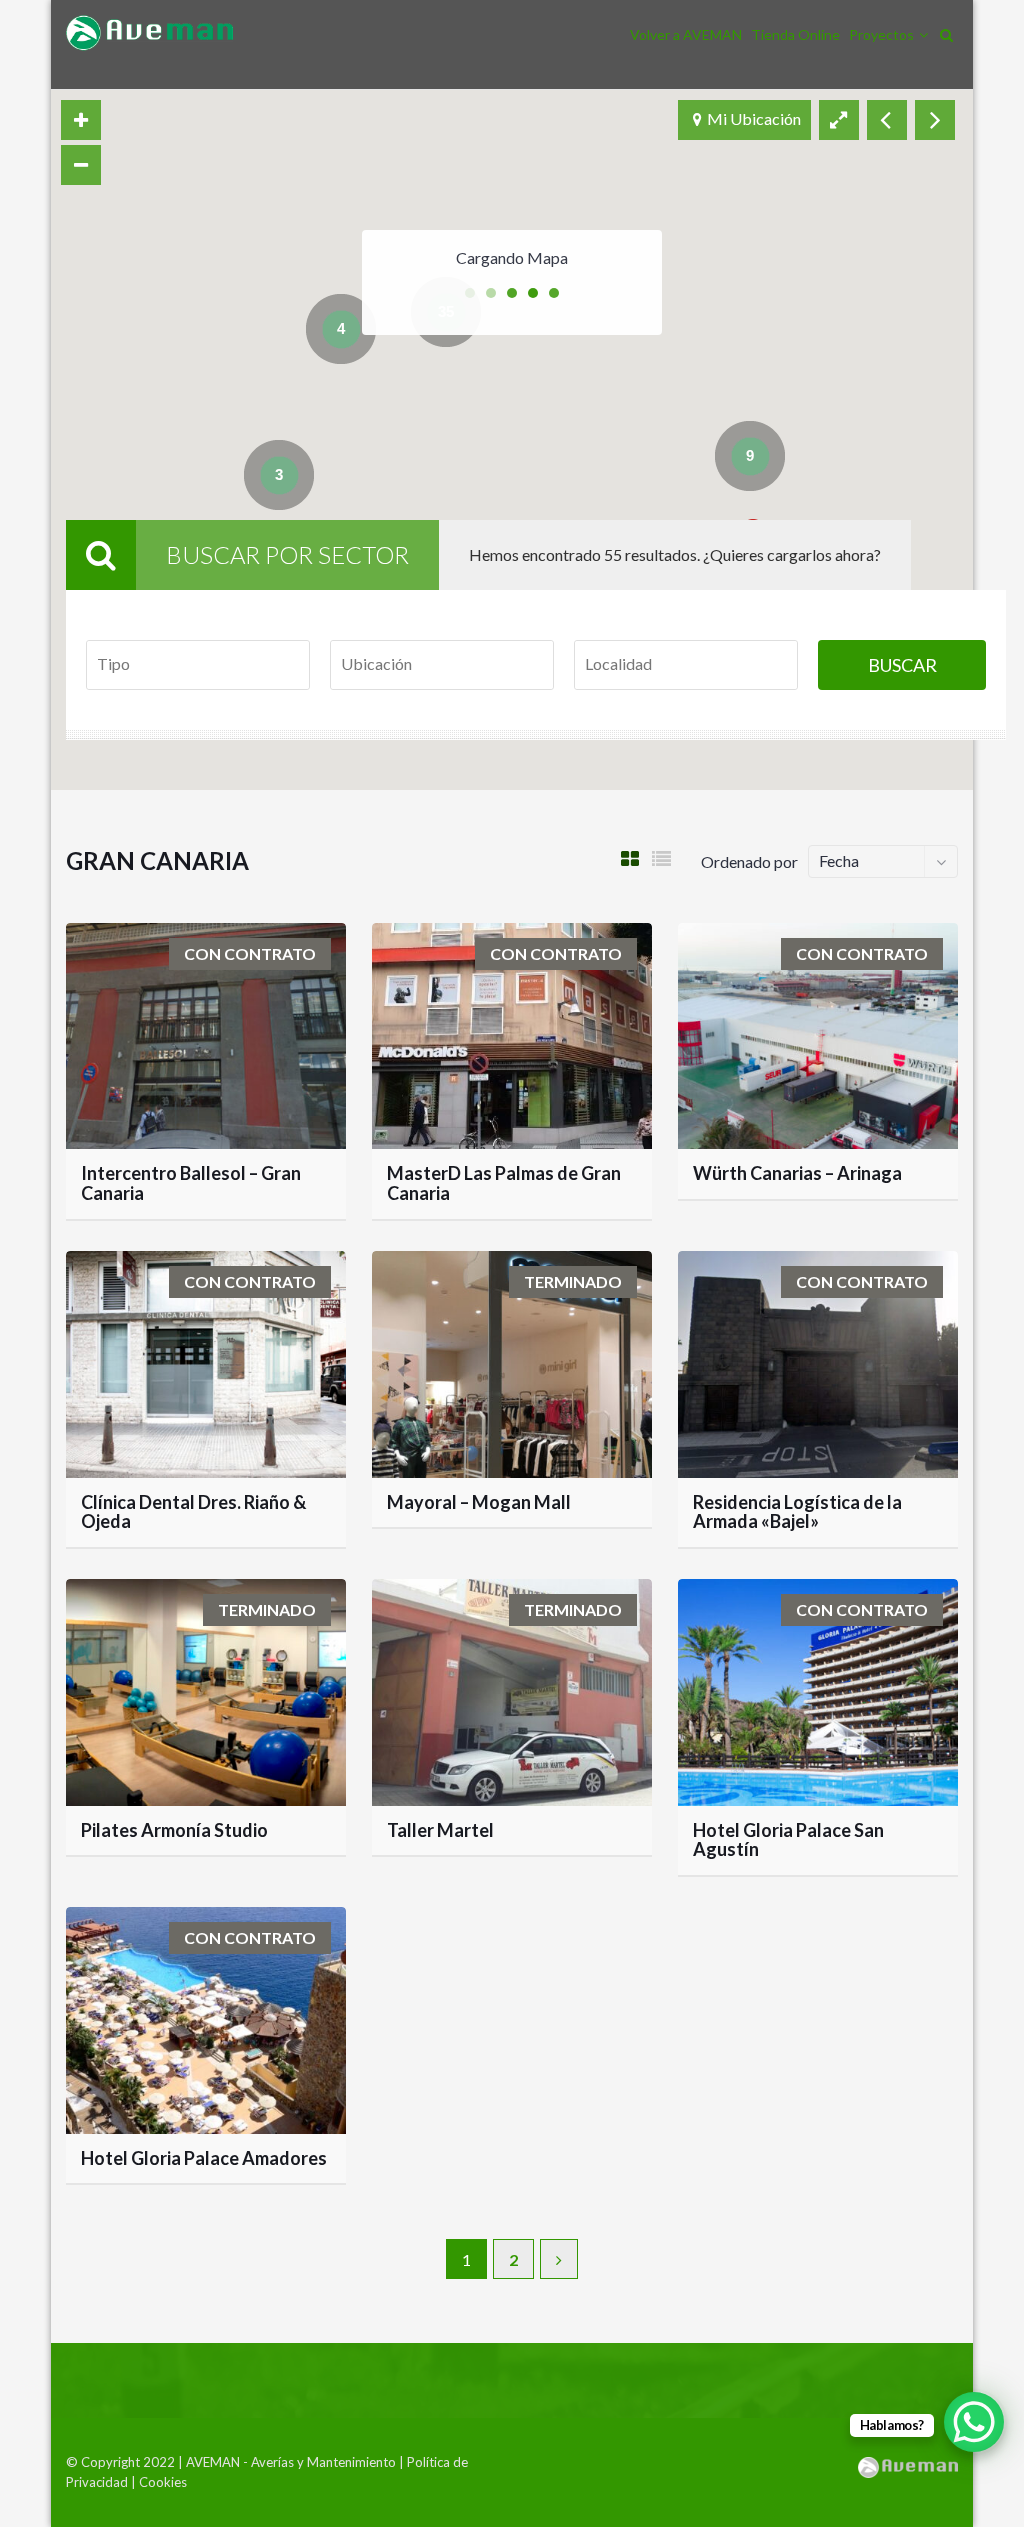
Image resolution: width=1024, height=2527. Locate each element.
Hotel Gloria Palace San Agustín (788, 1840)
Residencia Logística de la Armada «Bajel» (797, 1512)
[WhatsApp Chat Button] (974, 2422)
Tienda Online (795, 34)
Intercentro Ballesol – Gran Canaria (191, 1183)
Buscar (902, 665)
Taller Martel (440, 1830)
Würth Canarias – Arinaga (797, 1173)
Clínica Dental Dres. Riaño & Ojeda (193, 1512)
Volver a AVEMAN (686, 34)
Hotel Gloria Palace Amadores (204, 2158)
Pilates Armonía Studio (174, 1830)
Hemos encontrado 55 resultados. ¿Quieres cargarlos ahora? (675, 554)
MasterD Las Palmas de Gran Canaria (504, 1183)
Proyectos (881, 34)
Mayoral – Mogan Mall (479, 1502)
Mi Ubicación (754, 118)
